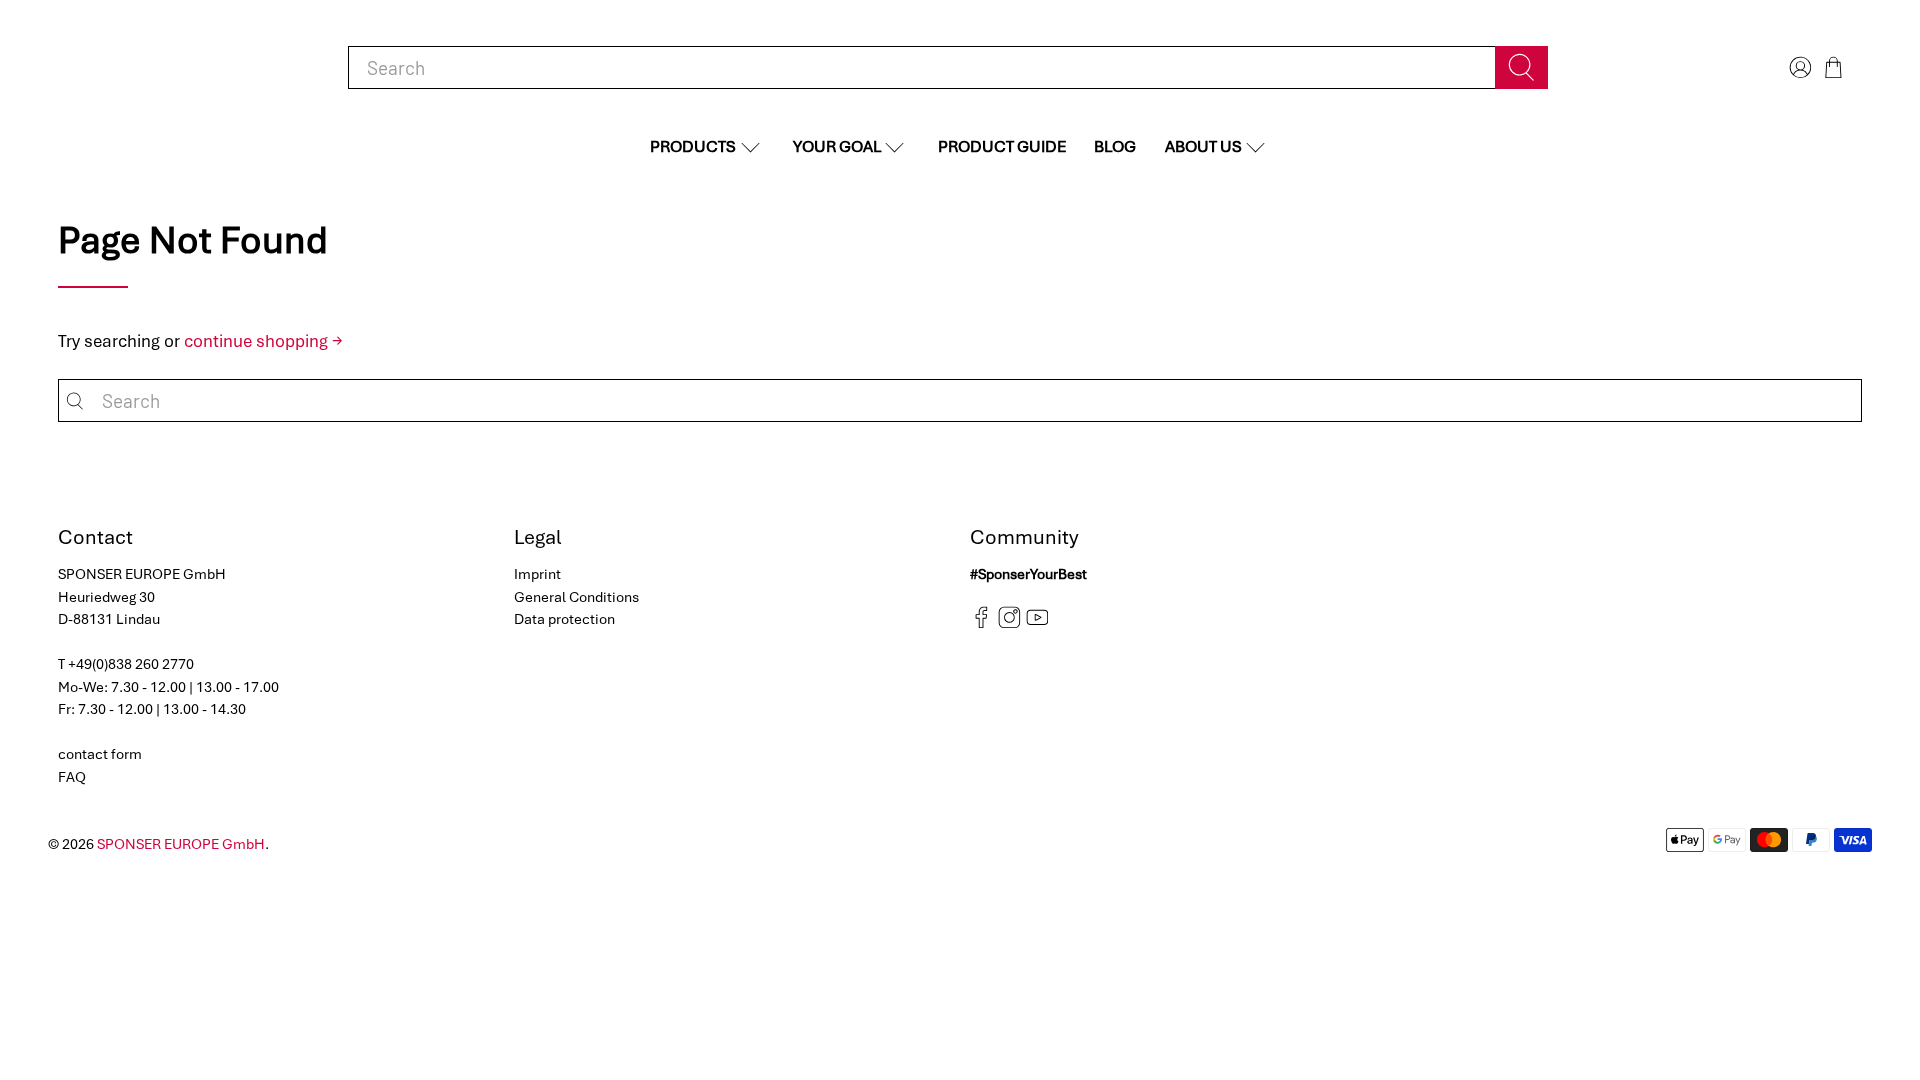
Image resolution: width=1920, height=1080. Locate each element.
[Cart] (1833, 67)
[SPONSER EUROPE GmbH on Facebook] (981, 624)
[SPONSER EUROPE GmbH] (162, 67)
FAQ (72, 777)
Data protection (564, 619)
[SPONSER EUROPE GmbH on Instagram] (1009, 624)
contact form (100, 754)
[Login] (1798, 67)
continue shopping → (263, 341)
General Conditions (576, 597)
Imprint (537, 574)
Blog (1115, 146)
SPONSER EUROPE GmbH (181, 844)
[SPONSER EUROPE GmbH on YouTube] (1037, 624)
